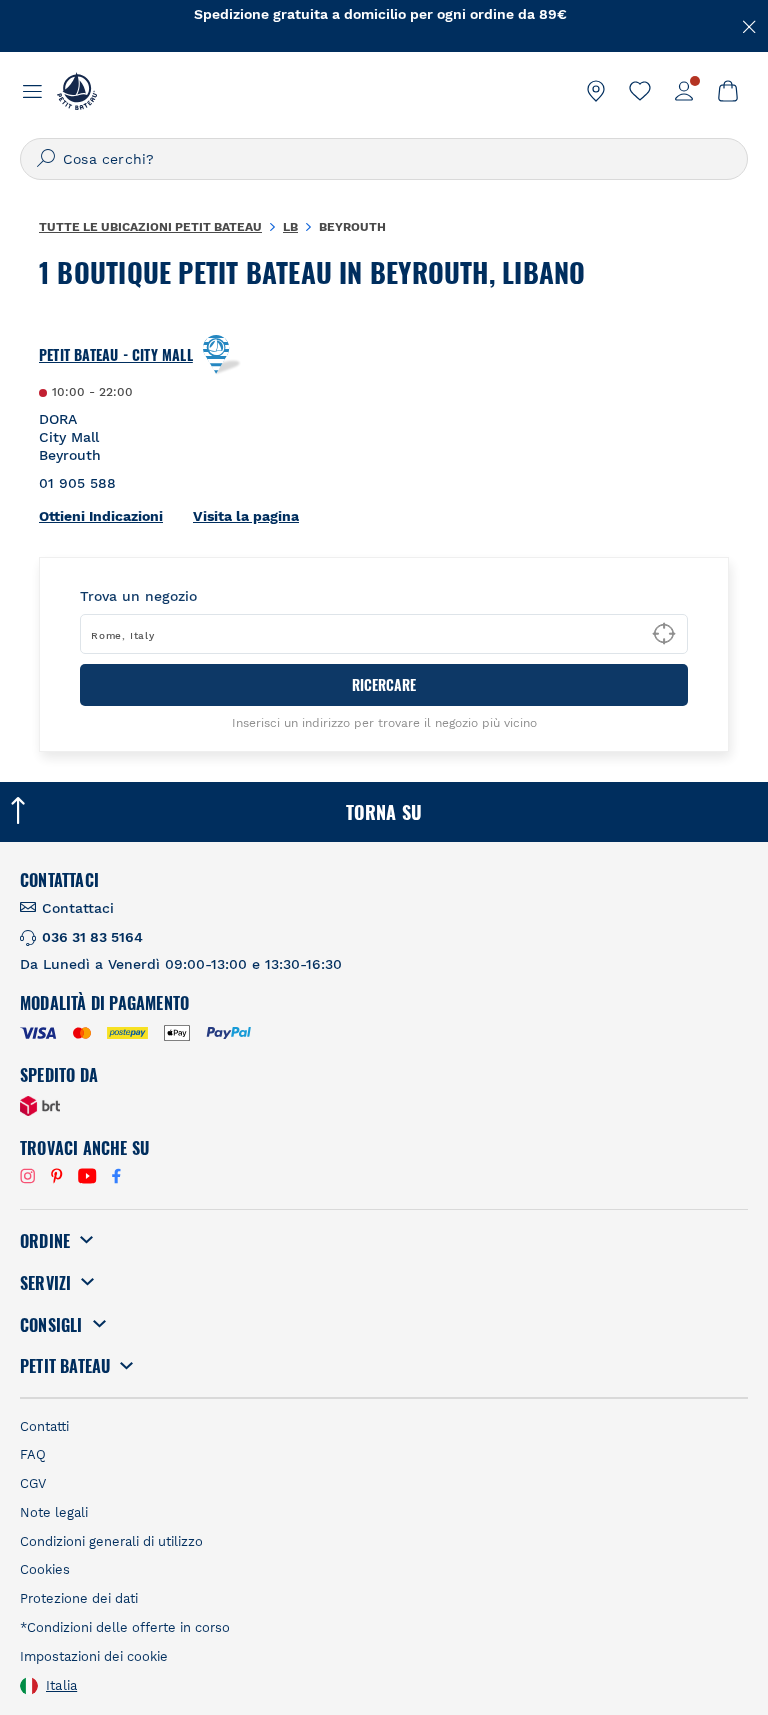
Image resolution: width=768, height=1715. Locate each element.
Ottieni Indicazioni (101, 516)
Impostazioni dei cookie (94, 1656)
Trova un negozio (138, 596)
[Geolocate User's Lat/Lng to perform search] (664, 634)
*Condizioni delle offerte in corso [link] (125, 1627)
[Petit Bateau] (77, 91)
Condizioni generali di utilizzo (111, 1541)
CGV (33, 1483)
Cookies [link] (45, 1569)
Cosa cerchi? (108, 159)
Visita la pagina (246, 516)
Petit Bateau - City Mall (116, 355)
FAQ (33, 1454)
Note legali (54, 1512)
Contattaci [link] (78, 908)
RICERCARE (384, 684)
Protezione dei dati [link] (79, 1598)
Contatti (44, 1426)
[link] (596, 91)
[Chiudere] (750, 25)
